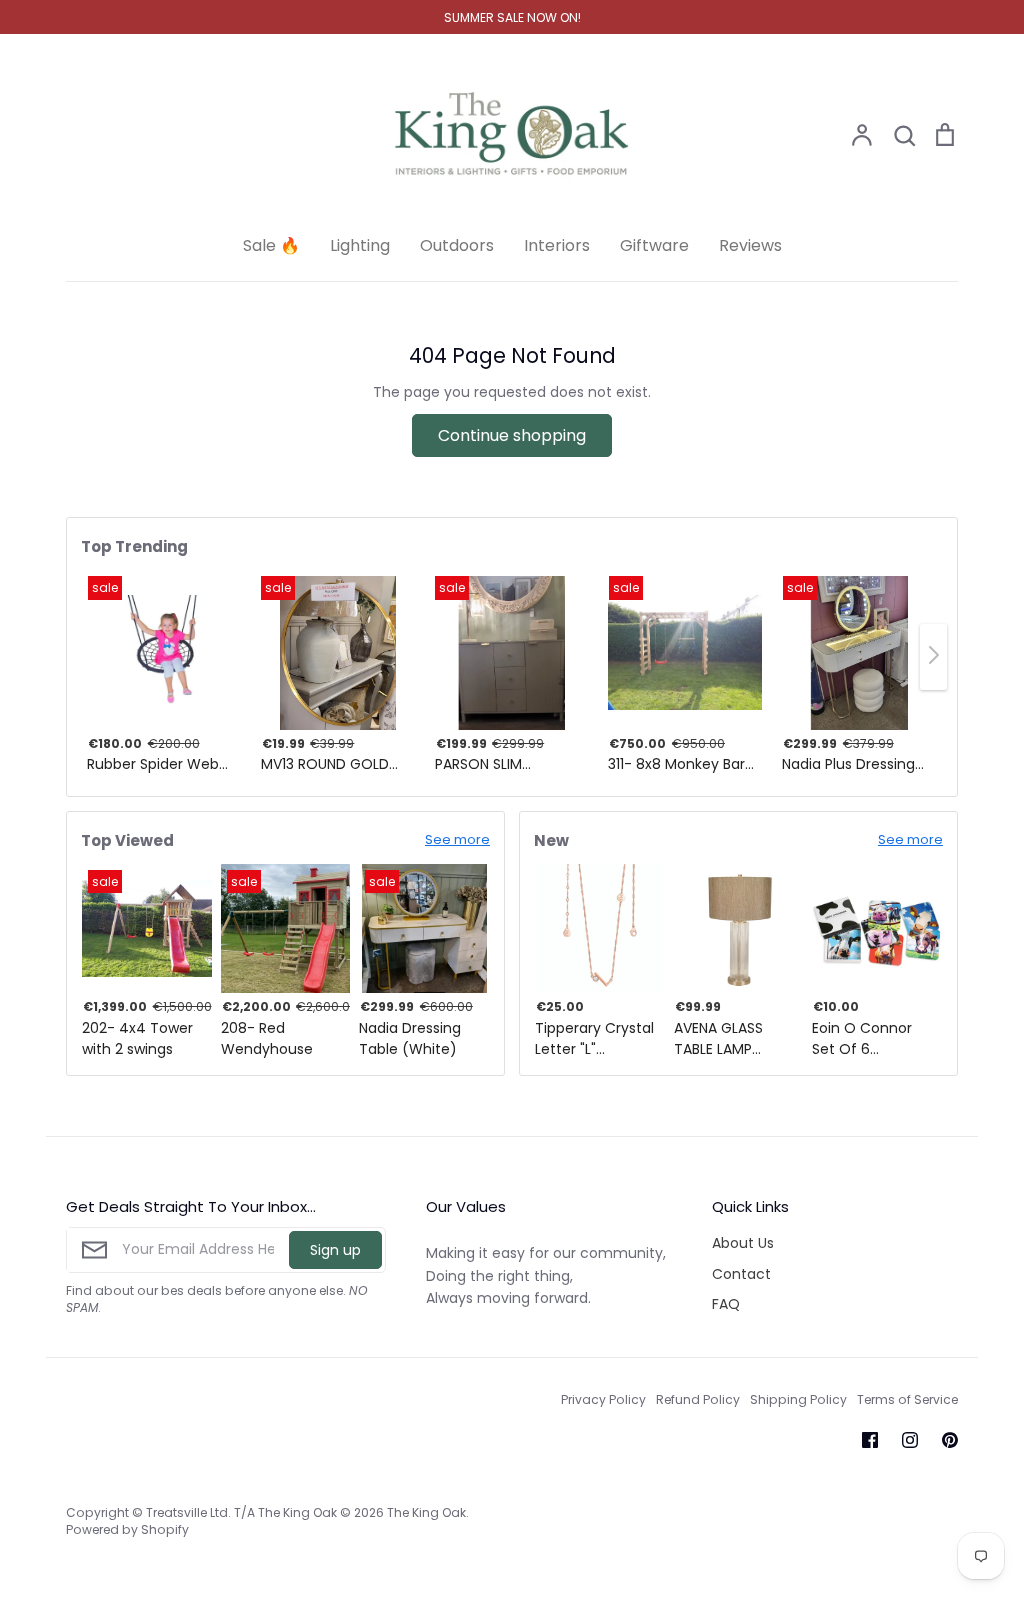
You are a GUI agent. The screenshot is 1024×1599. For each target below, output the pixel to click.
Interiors (557, 245)
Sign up (335, 1250)
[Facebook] (870, 1440)
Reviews (750, 245)
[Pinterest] (950, 1440)
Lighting (360, 245)
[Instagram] (910, 1440)
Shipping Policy (798, 1399)
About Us (743, 1243)
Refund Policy (698, 1399)
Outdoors (457, 245)
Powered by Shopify (127, 1529)
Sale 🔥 (271, 245)
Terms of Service (907, 1399)
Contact (741, 1274)
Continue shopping (512, 435)
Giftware (654, 245)
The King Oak (426, 1512)
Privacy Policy (603, 1399)
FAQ (726, 1304)
